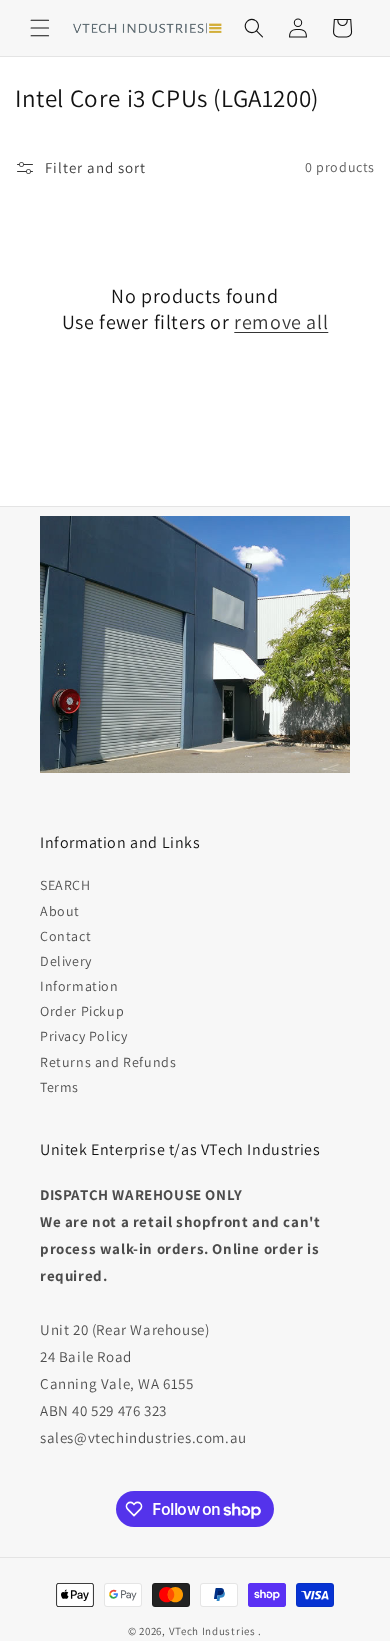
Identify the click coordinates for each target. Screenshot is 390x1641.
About (60, 911)
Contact (65, 936)
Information (79, 986)
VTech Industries (212, 1631)
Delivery (66, 961)
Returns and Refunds (108, 1062)
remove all (281, 322)
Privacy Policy (83, 1036)
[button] (40, 28)
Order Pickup (82, 1011)
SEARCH (65, 885)
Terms (59, 1087)
